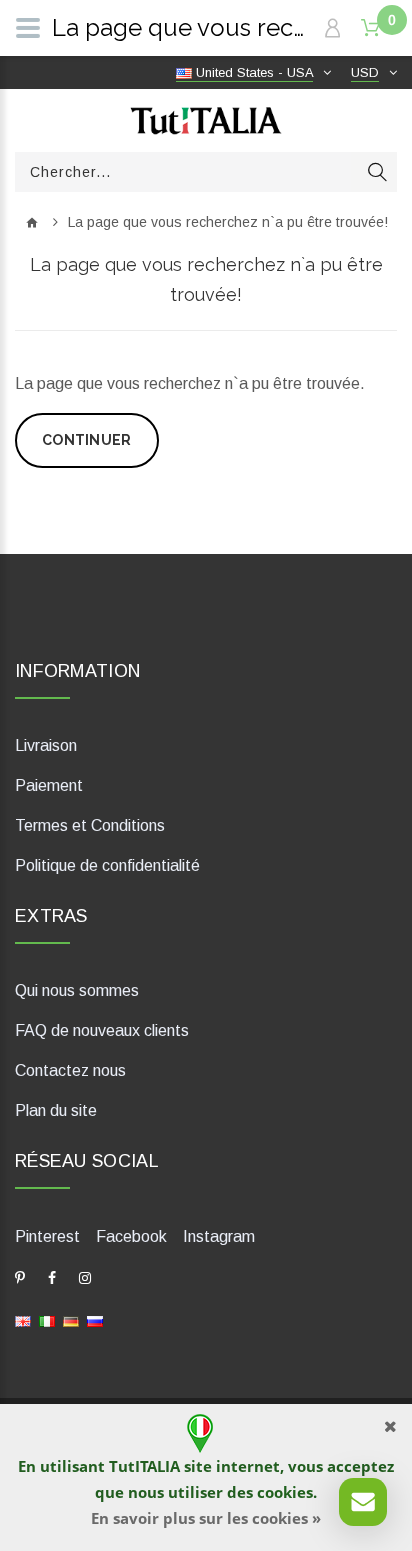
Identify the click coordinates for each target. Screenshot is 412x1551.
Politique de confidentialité (107, 865)
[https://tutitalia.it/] (47, 1319)
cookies (285, 1492)
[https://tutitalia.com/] (23, 1319)
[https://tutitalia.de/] (71, 1319)
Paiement (49, 785)
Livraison (46, 745)
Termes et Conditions (90, 825)
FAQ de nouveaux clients (102, 1030)
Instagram (219, 1236)
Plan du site (56, 1110)
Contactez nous (70, 1070)
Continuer (87, 440)
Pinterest (47, 1236)
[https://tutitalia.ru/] (95, 1319)
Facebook (131, 1236)
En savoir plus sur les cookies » (206, 1518)
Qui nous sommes (77, 990)
